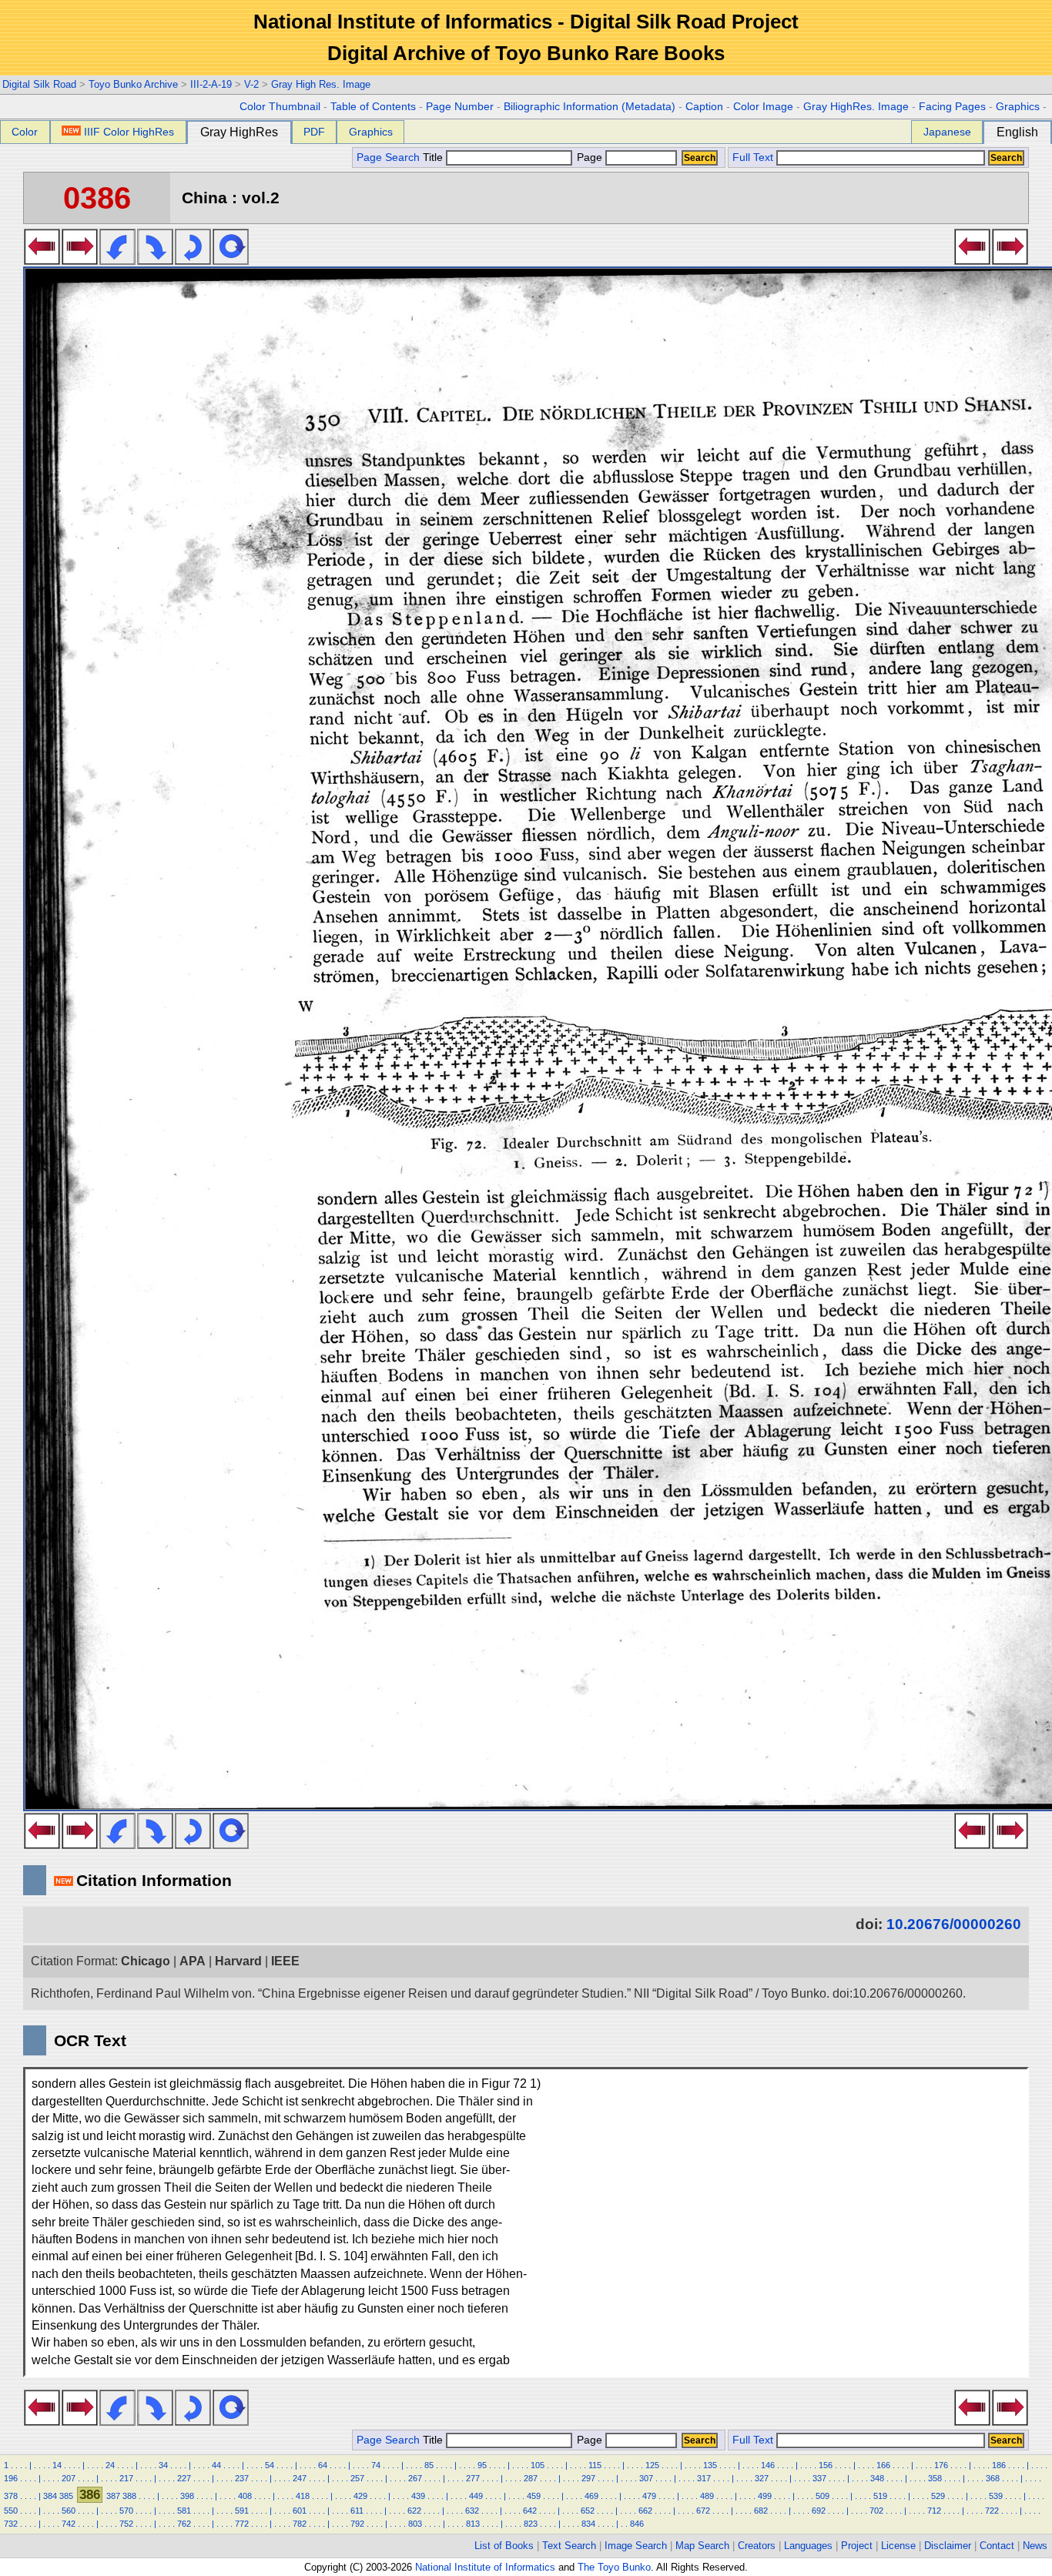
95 (482, 2465)
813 (473, 2524)
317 (704, 2478)
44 (216, 2465)
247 (300, 2478)
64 (323, 2465)
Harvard (238, 1961)
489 (707, 2496)
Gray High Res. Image (321, 84)
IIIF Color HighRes (129, 132)
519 (880, 2496)
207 (69, 2478)
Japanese (947, 132)
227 (184, 2478)
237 (242, 2478)
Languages (808, 2546)
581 (184, 2511)
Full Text (753, 157)
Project (857, 2546)
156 (826, 2465)
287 (531, 2478)
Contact (997, 2546)
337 (819, 2478)
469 (591, 2496)
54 (270, 2465)
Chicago (146, 1961)
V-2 (251, 84)
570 (126, 2511)
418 (303, 2496)
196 (11, 2478)
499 (765, 2496)
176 (941, 2465)
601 (300, 2511)
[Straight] (231, 260)
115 (595, 2465)
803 (415, 2524)
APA (193, 1961)
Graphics (1018, 107)
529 (938, 2496)
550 (11, 2511)
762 (184, 2524)
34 (163, 2465)
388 (129, 2496)
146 (768, 2465)
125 (652, 2465)
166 (883, 2465)
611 (357, 2511)
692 (819, 2511)
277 (473, 2478)
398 (187, 2496)
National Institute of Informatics (485, 2567)
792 (357, 2524)
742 (69, 2524)
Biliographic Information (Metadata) (590, 107)
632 (472, 2511)
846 (637, 2524)
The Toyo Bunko (614, 2567)
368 (993, 2478)
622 (414, 2511)
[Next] (80, 260)
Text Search (569, 2546)
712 (934, 2511)
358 (935, 2478)
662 (645, 2511)
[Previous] (42, 260)
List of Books (504, 2546)
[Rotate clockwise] (155, 260)
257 (357, 2478)
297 (588, 2478)
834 (588, 2524)
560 (69, 2511)
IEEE (285, 1961)
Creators (757, 2546)
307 (646, 2478)
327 (762, 2478)
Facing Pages (952, 107)
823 (531, 2524)
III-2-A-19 (211, 84)
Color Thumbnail (280, 107)
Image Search (636, 2546)
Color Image (763, 107)
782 (300, 2524)
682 (761, 2511)
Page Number (460, 107)
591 (242, 2511)
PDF (314, 132)
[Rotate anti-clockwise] (117, 260)
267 (415, 2478)
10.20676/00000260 (954, 1924)
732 (11, 2524)
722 (992, 2511)
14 (57, 2465)
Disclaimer (948, 2546)
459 (534, 2496)
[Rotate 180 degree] (193, 260)
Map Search (702, 2546)
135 (710, 2465)
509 (823, 2496)
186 (999, 2465)
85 (429, 2465)
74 (376, 2465)
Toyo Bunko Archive (133, 84)
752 (126, 2524)
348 (877, 2478)
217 (126, 2478)
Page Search (388, 157)
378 (11, 2496)
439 (418, 2496)
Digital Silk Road (39, 84)
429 (360, 2496)
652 (588, 2511)
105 (538, 2465)
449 (476, 2496)
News (1035, 2546)
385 (66, 2496)
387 (113, 2496)
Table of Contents (373, 107)
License (898, 2546)
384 (50, 2496)
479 (649, 2496)
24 (110, 2465)
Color (25, 132)
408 (245, 2496)
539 (996, 2496)
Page (590, 157)
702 (876, 2511)
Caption (704, 107)
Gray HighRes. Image (856, 107)
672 (703, 2511)
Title (434, 157)
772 (242, 2524)
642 (530, 2511)
